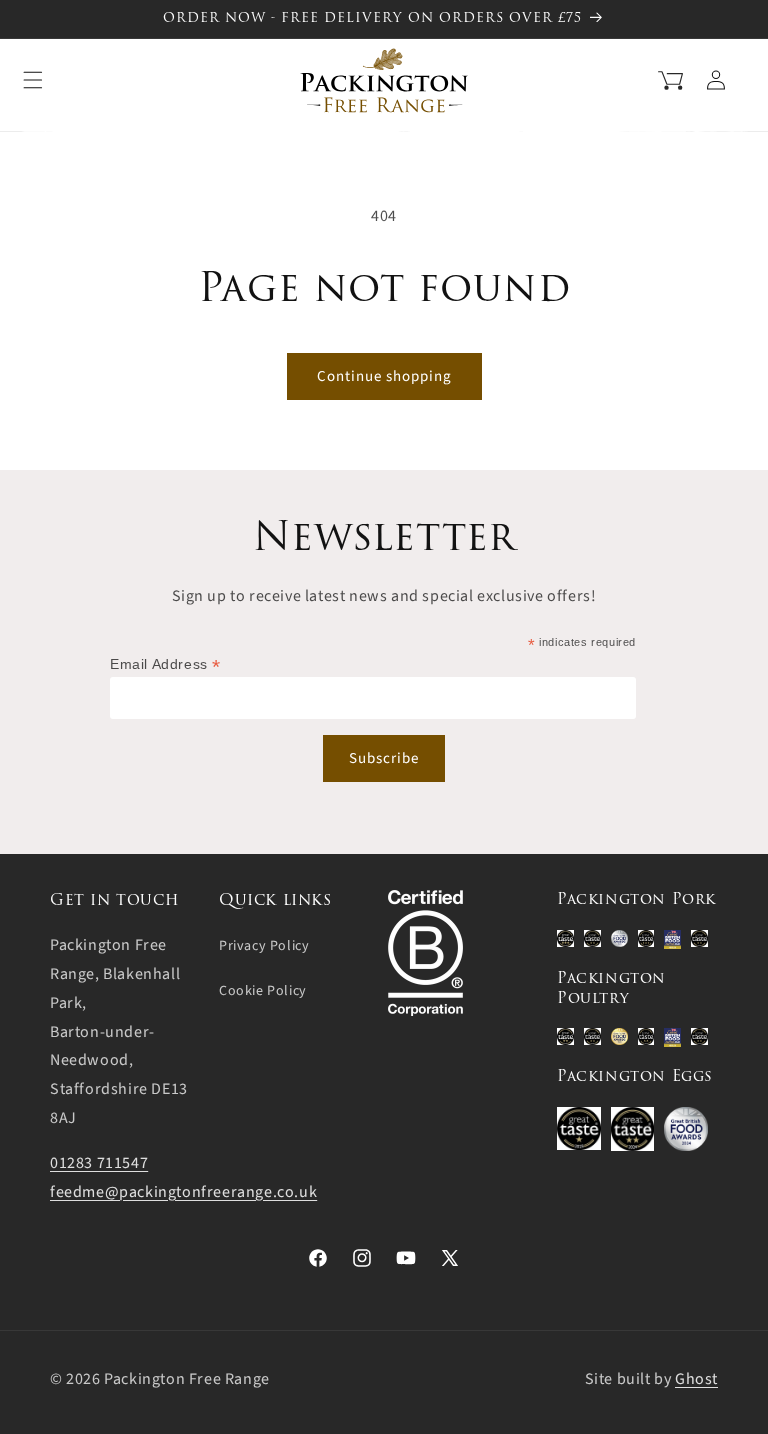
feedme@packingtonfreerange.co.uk (183, 1192)
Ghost (696, 1379)
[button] (645, 78)
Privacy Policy (264, 946)
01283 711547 (99, 1163)
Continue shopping (384, 376)
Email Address (165, 664)
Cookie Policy (263, 991)
